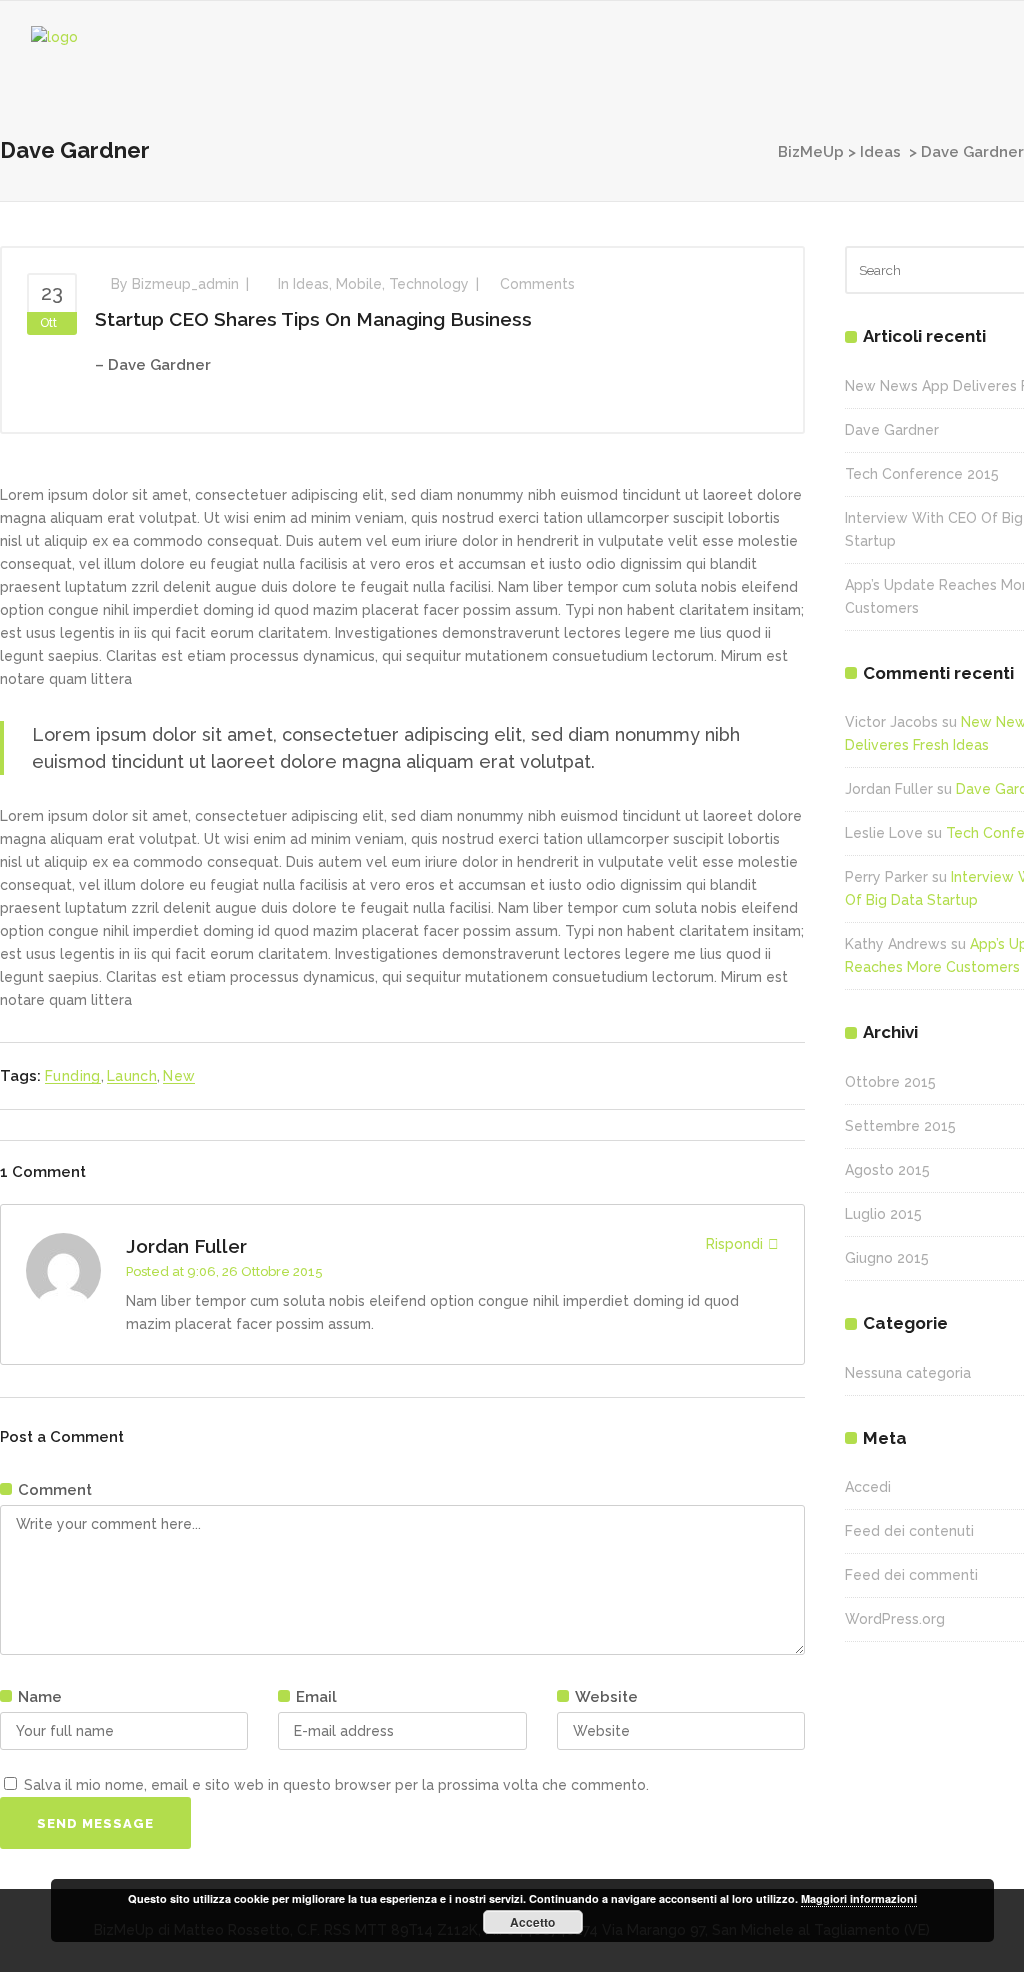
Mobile (359, 284)
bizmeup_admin (185, 284)
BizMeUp (811, 152)
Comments (537, 284)
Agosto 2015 (887, 1170)
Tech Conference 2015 (922, 474)
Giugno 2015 (887, 1258)
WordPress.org (895, 1619)
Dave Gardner (892, 430)
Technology (429, 284)
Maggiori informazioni (859, 1898)
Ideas (880, 152)
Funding (73, 1076)
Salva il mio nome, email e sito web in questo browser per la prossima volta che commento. (336, 1785)
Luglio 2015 (883, 1214)
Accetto (532, 1922)
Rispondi (734, 1244)
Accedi (868, 1487)
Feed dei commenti (911, 1575)
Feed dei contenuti (909, 1531)
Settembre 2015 (900, 1126)
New (179, 1076)
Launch (132, 1076)
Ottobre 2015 (890, 1082)
